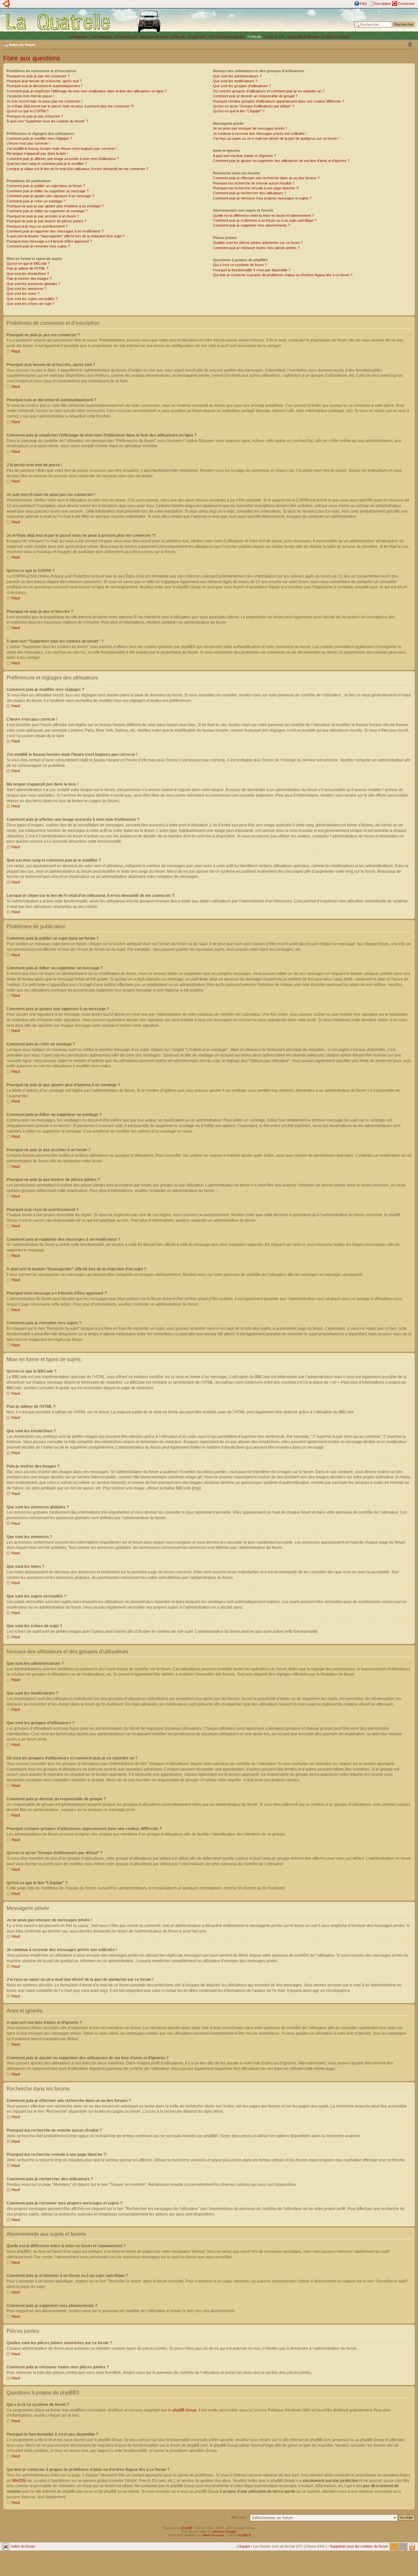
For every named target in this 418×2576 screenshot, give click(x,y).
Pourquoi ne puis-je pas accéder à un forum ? (43, 216)
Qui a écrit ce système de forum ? (240, 265)
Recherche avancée (399, 29)
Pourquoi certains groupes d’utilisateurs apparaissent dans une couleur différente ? (278, 101)
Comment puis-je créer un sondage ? (36, 201)
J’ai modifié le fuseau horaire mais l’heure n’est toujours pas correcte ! (62, 149)
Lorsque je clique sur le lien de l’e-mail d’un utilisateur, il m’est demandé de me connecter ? (77, 169)
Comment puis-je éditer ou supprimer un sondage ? (47, 211)
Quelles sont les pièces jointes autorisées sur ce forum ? (258, 243)
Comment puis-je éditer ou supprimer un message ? (48, 191)
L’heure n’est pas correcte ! (28, 143)
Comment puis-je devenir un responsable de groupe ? (255, 96)
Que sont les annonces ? (26, 289)
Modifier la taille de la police (410, 44)
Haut (16, 351)
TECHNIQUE (101, 37)
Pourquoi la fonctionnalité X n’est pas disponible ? (252, 270)
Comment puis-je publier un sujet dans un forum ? (46, 186)
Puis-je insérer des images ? (29, 278)
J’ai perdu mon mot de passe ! (30, 96)
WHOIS (19, 2481)
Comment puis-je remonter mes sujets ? (38, 246)
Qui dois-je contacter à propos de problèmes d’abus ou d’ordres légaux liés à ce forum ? (283, 275)
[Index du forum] (59, 22)
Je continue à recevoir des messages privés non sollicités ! (260, 134)
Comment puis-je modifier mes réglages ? (39, 138)
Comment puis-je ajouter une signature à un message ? (50, 196)
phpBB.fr (244, 2535)
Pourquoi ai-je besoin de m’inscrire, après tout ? (44, 81)
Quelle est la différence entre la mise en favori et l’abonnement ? (263, 215)
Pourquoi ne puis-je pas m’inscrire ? (35, 116)
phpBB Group (185, 2410)
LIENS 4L (178, 37)
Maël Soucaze (214, 2535)
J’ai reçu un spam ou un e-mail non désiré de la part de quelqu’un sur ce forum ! (276, 138)
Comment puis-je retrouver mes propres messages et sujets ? (262, 198)
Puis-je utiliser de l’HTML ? (27, 268)
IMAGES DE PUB (154, 37)
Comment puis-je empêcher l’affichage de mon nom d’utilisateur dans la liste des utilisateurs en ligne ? (87, 91)
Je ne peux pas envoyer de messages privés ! (250, 128)
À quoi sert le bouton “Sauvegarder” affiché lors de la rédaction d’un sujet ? (65, 236)
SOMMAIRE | (79, 37)
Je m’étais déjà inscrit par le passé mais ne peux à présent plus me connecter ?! (70, 106)
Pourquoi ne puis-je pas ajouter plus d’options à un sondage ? (55, 206)
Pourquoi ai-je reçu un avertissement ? (37, 226)
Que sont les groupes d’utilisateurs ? (242, 86)
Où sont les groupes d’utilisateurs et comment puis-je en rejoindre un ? (269, 91)
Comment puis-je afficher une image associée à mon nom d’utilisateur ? (63, 159)
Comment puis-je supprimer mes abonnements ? (251, 225)
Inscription (382, 4)
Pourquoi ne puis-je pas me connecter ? (38, 76)
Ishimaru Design (224, 2531)
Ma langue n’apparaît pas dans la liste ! (37, 153)
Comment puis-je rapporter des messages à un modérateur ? (55, 231)
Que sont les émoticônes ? (28, 274)
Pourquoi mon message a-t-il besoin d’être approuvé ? (49, 241)
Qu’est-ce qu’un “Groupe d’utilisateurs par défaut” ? (254, 106)
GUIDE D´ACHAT (336, 37)
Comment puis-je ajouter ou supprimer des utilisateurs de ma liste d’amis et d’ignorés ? (281, 161)
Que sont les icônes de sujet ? (31, 304)
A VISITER (197, 37)
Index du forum (22, 45)
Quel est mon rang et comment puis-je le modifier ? (47, 164)
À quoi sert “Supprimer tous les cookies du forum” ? (47, 121)
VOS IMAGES (126, 37)
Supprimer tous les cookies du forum (359, 2546)
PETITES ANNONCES (226, 37)
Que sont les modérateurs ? (235, 81)
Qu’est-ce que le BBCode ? (28, 263)
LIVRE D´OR (274, 37)
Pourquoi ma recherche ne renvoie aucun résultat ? (254, 183)
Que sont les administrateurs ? (237, 76)
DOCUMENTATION (303, 37)
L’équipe (243, 2546)
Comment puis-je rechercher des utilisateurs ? (249, 193)
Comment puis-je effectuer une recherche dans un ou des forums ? (266, 178)
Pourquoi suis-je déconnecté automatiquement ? (45, 86)
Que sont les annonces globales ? (33, 284)
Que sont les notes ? (23, 294)
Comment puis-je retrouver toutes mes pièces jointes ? (256, 248)
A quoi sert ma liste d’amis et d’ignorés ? (244, 156)
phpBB (187, 2528)
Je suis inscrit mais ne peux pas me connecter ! (44, 101)
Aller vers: (239, 2517)
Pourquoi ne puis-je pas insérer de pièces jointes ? (46, 221)
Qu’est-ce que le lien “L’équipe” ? (239, 111)
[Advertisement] (268, 21)
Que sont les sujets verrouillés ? (32, 299)
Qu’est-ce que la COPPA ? (27, 111)
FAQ (363, 4)
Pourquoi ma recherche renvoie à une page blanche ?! (256, 188)
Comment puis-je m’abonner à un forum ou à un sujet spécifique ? (265, 220)
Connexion (406, 4)
